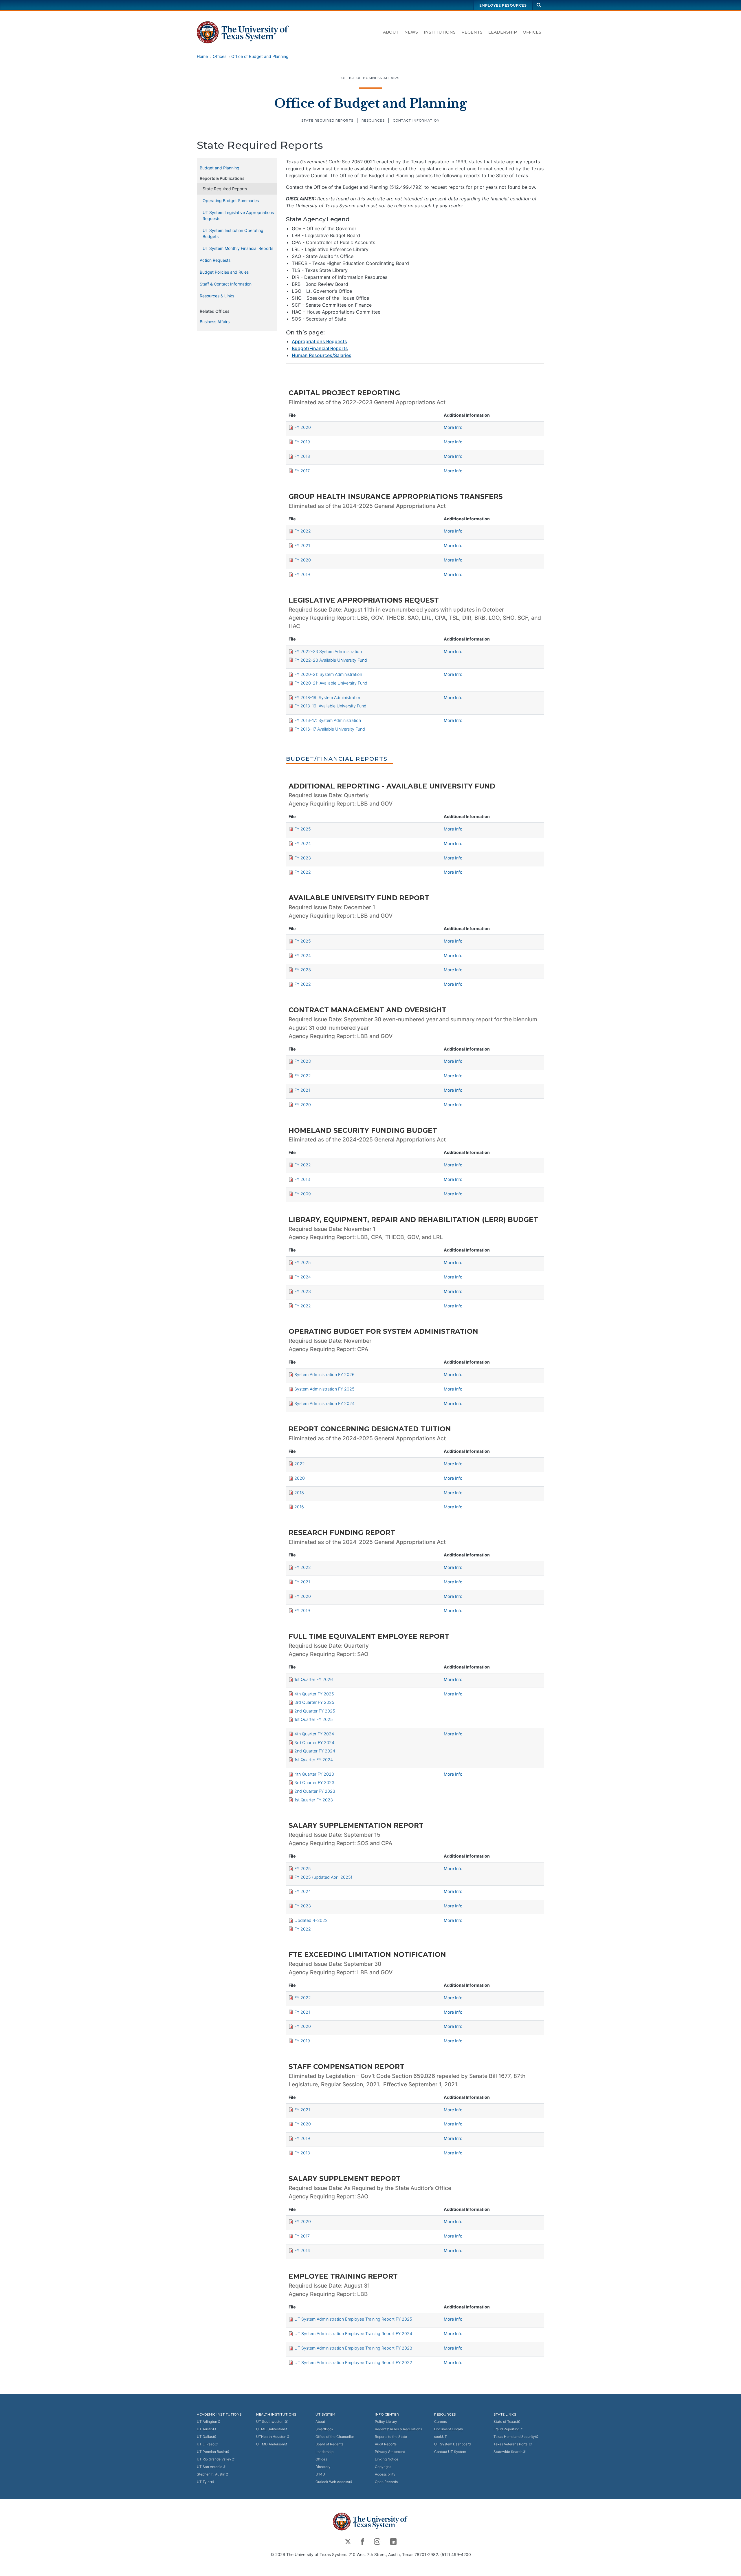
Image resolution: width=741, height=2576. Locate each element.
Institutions (440, 32)
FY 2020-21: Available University (331, 683)
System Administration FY (324, 1374)
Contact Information (416, 120)
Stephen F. (211, 2474)
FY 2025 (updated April (323, 1877)
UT (207, 2422)
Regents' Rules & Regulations (398, 2429)
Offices (532, 32)
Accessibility (385, 2474)
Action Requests (215, 260)
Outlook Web (332, 2482)
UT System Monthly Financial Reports (238, 248)
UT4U (320, 2474)
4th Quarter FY (314, 1694)
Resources (373, 120)
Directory (323, 2467)
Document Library (449, 2429)
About (391, 32)
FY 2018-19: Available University (330, 706)
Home (202, 56)
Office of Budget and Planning (260, 56)
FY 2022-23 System (328, 651)
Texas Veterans (511, 2444)
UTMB (270, 2429)
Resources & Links (217, 296)
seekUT (441, 2437)
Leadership (503, 32)
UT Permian (211, 2452)
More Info (453, 427)
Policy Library (386, 2422)
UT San (210, 2467)
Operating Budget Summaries (231, 201)
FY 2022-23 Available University (331, 660)
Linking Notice (387, 2459)
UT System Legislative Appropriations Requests (238, 215)
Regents (472, 32)
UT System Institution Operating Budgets (233, 233)
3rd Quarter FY (314, 1702)
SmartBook (324, 2429)
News (411, 32)
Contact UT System (450, 2452)
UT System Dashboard (452, 2444)
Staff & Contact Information (226, 284)
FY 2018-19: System (328, 697)
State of (505, 2422)
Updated (311, 1920)
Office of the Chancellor (335, 2437)
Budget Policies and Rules (224, 272)
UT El (206, 2444)
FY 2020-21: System (328, 674)
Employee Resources (503, 5)
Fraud (506, 2429)
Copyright (383, 2467)
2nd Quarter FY (315, 1711)
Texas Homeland (514, 2437)
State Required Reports (327, 120)
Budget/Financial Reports (320, 348)
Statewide (508, 2452)
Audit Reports (386, 2444)
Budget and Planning (220, 168)
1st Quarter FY (314, 1679)
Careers (441, 2422)
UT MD (270, 2444)
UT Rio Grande (214, 2459)
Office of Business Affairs (370, 78)
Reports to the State (391, 2437)
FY (303, 427)
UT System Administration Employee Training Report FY (353, 2319)
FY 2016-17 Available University (330, 729)
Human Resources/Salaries (322, 355)
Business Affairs (215, 322)
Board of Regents (329, 2444)
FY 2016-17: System (328, 720)
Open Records (386, 2482)
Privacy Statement (390, 2452)
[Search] (539, 5)
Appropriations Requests (319, 341)
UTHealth (271, 2437)
